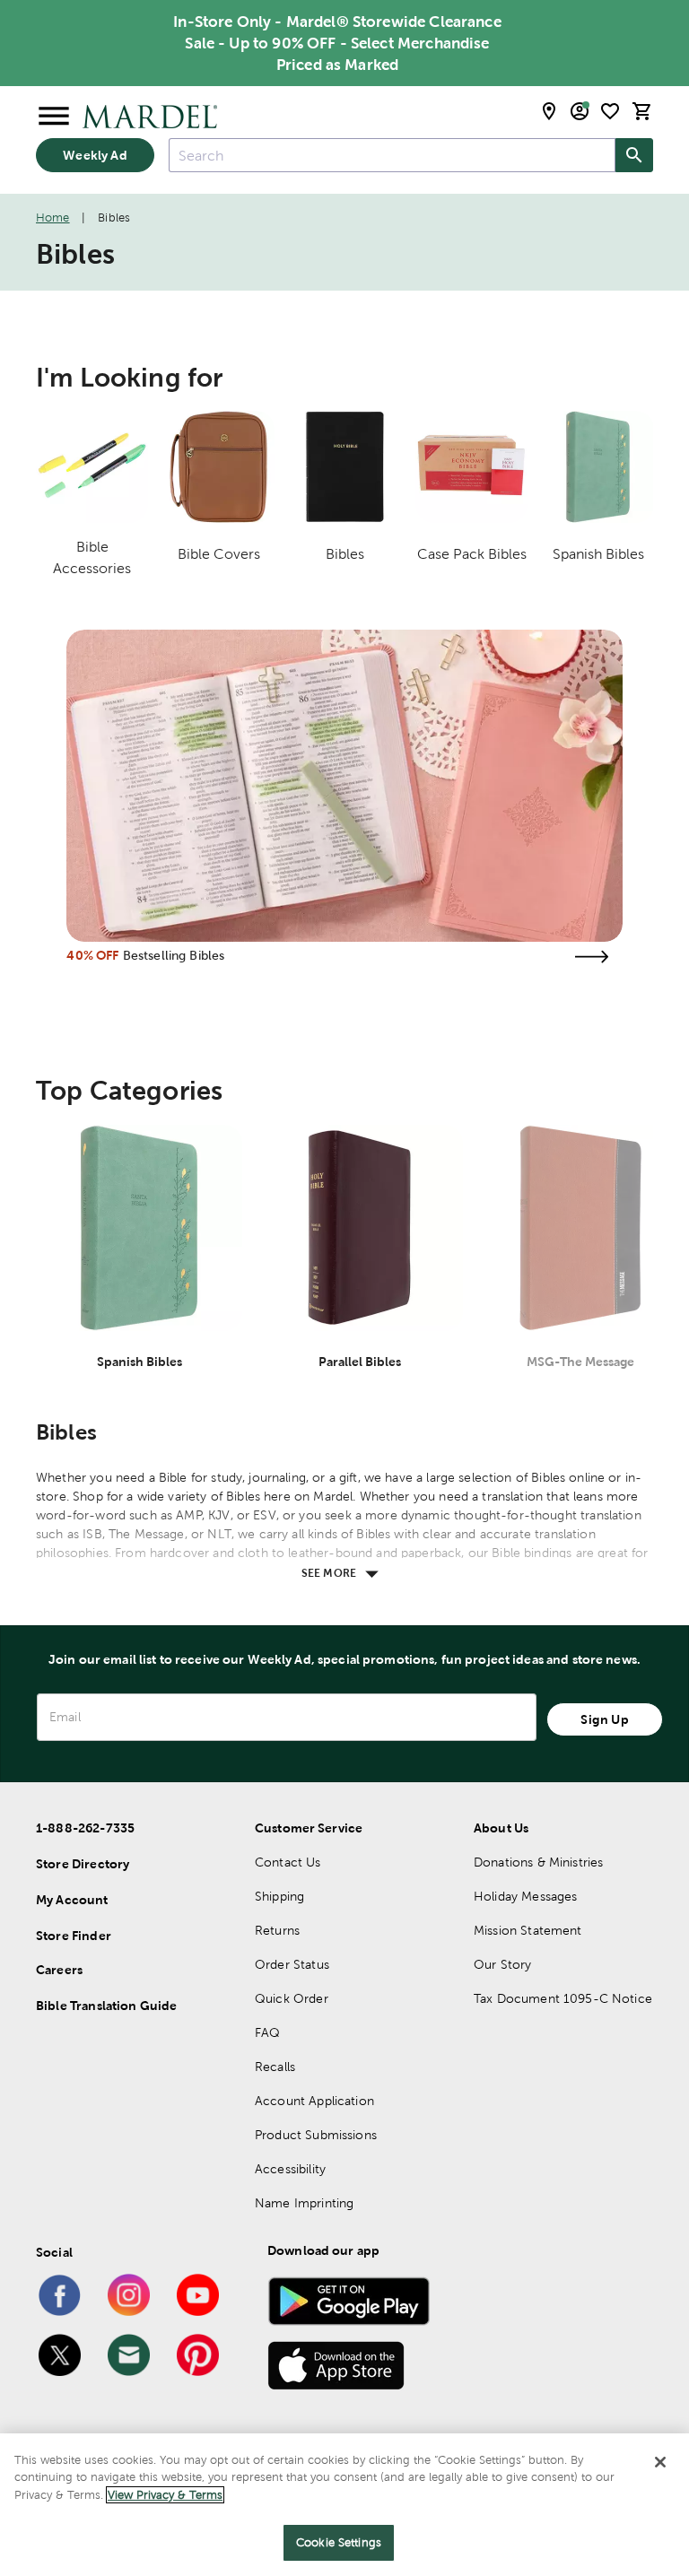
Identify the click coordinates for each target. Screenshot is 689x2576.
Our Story (502, 1964)
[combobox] (392, 155)
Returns (277, 1930)
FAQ (267, 2032)
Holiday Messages (525, 1896)
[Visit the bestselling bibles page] (592, 957)
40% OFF (92, 955)
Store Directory (83, 1864)
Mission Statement (528, 1930)
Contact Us (288, 1862)
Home (53, 218)
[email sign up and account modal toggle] (580, 111)
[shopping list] (610, 111)
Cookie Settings (339, 2542)
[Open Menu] (54, 117)
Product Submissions (316, 2135)
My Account (72, 1900)
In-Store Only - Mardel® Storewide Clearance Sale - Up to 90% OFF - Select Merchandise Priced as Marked (337, 43)
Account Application (314, 2101)
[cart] (642, 111)
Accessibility (290, 2169)
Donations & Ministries (538, 1862)
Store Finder (74, 1936)
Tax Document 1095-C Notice (563, 1998)
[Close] (660, 2462)
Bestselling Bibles (174, 955)
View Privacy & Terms (165, 2495)
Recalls (275, 2067)
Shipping (279, 1896)
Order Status (292, 1964)
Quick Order (292, 1998)
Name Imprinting (304, 2203)
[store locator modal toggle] (549, 111)
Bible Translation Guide (106, 2006)
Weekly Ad (95, 155)
